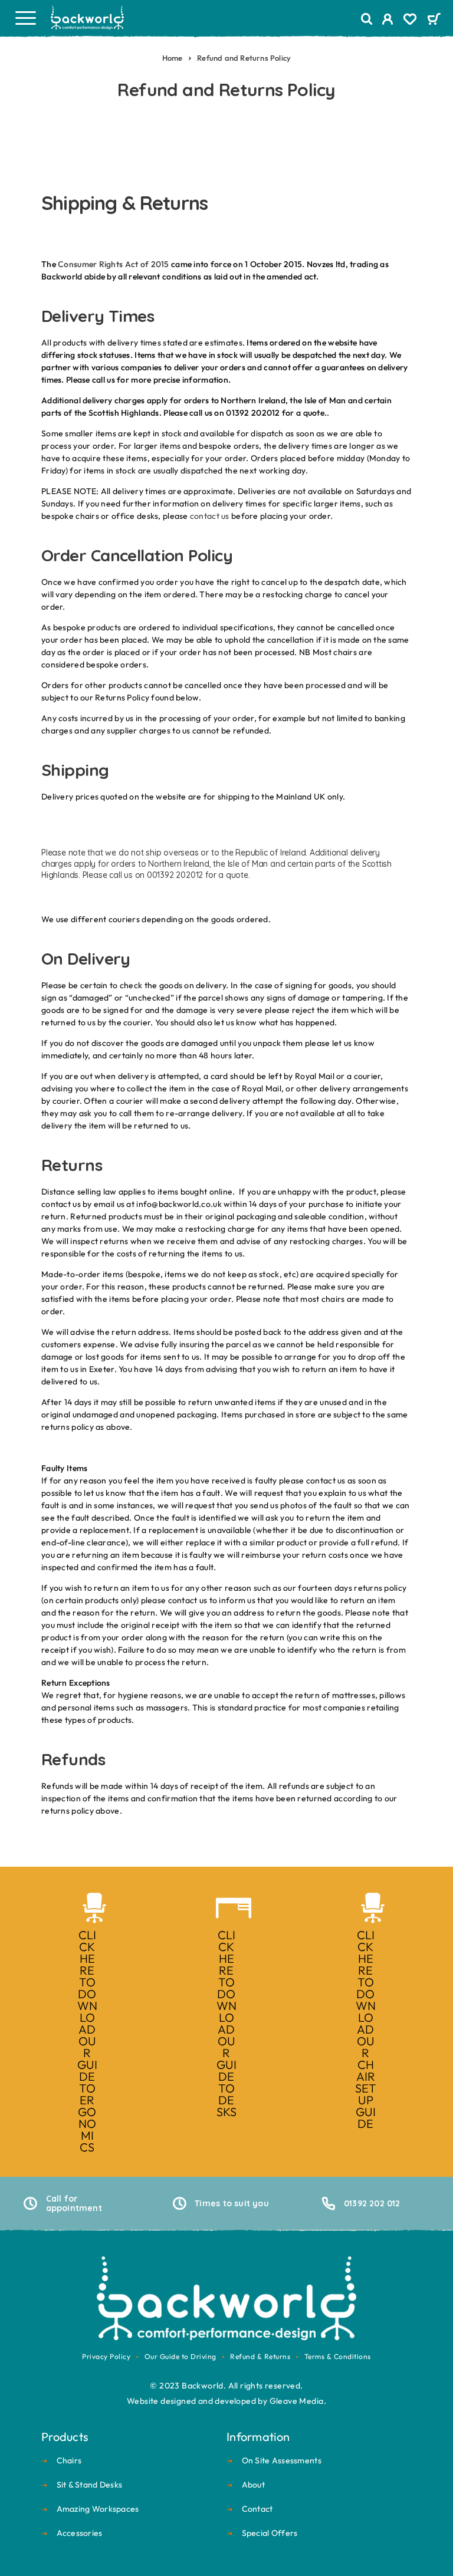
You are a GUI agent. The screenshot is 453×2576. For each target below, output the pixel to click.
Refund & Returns (260, 2356)
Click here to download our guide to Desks (227, 2023)
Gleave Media (297, 2401)
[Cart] (434, 20)
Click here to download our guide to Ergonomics (88, 2041)
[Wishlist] (410, 21)
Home (173, 58)
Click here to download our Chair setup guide (366, 2029)
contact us (210, 516)
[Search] (367, 19)
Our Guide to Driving (180, 2356)
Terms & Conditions (338, 2356)
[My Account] (388, 21)
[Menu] (25, 18)
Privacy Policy (106, 2356)
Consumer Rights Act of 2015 (114, 264)
